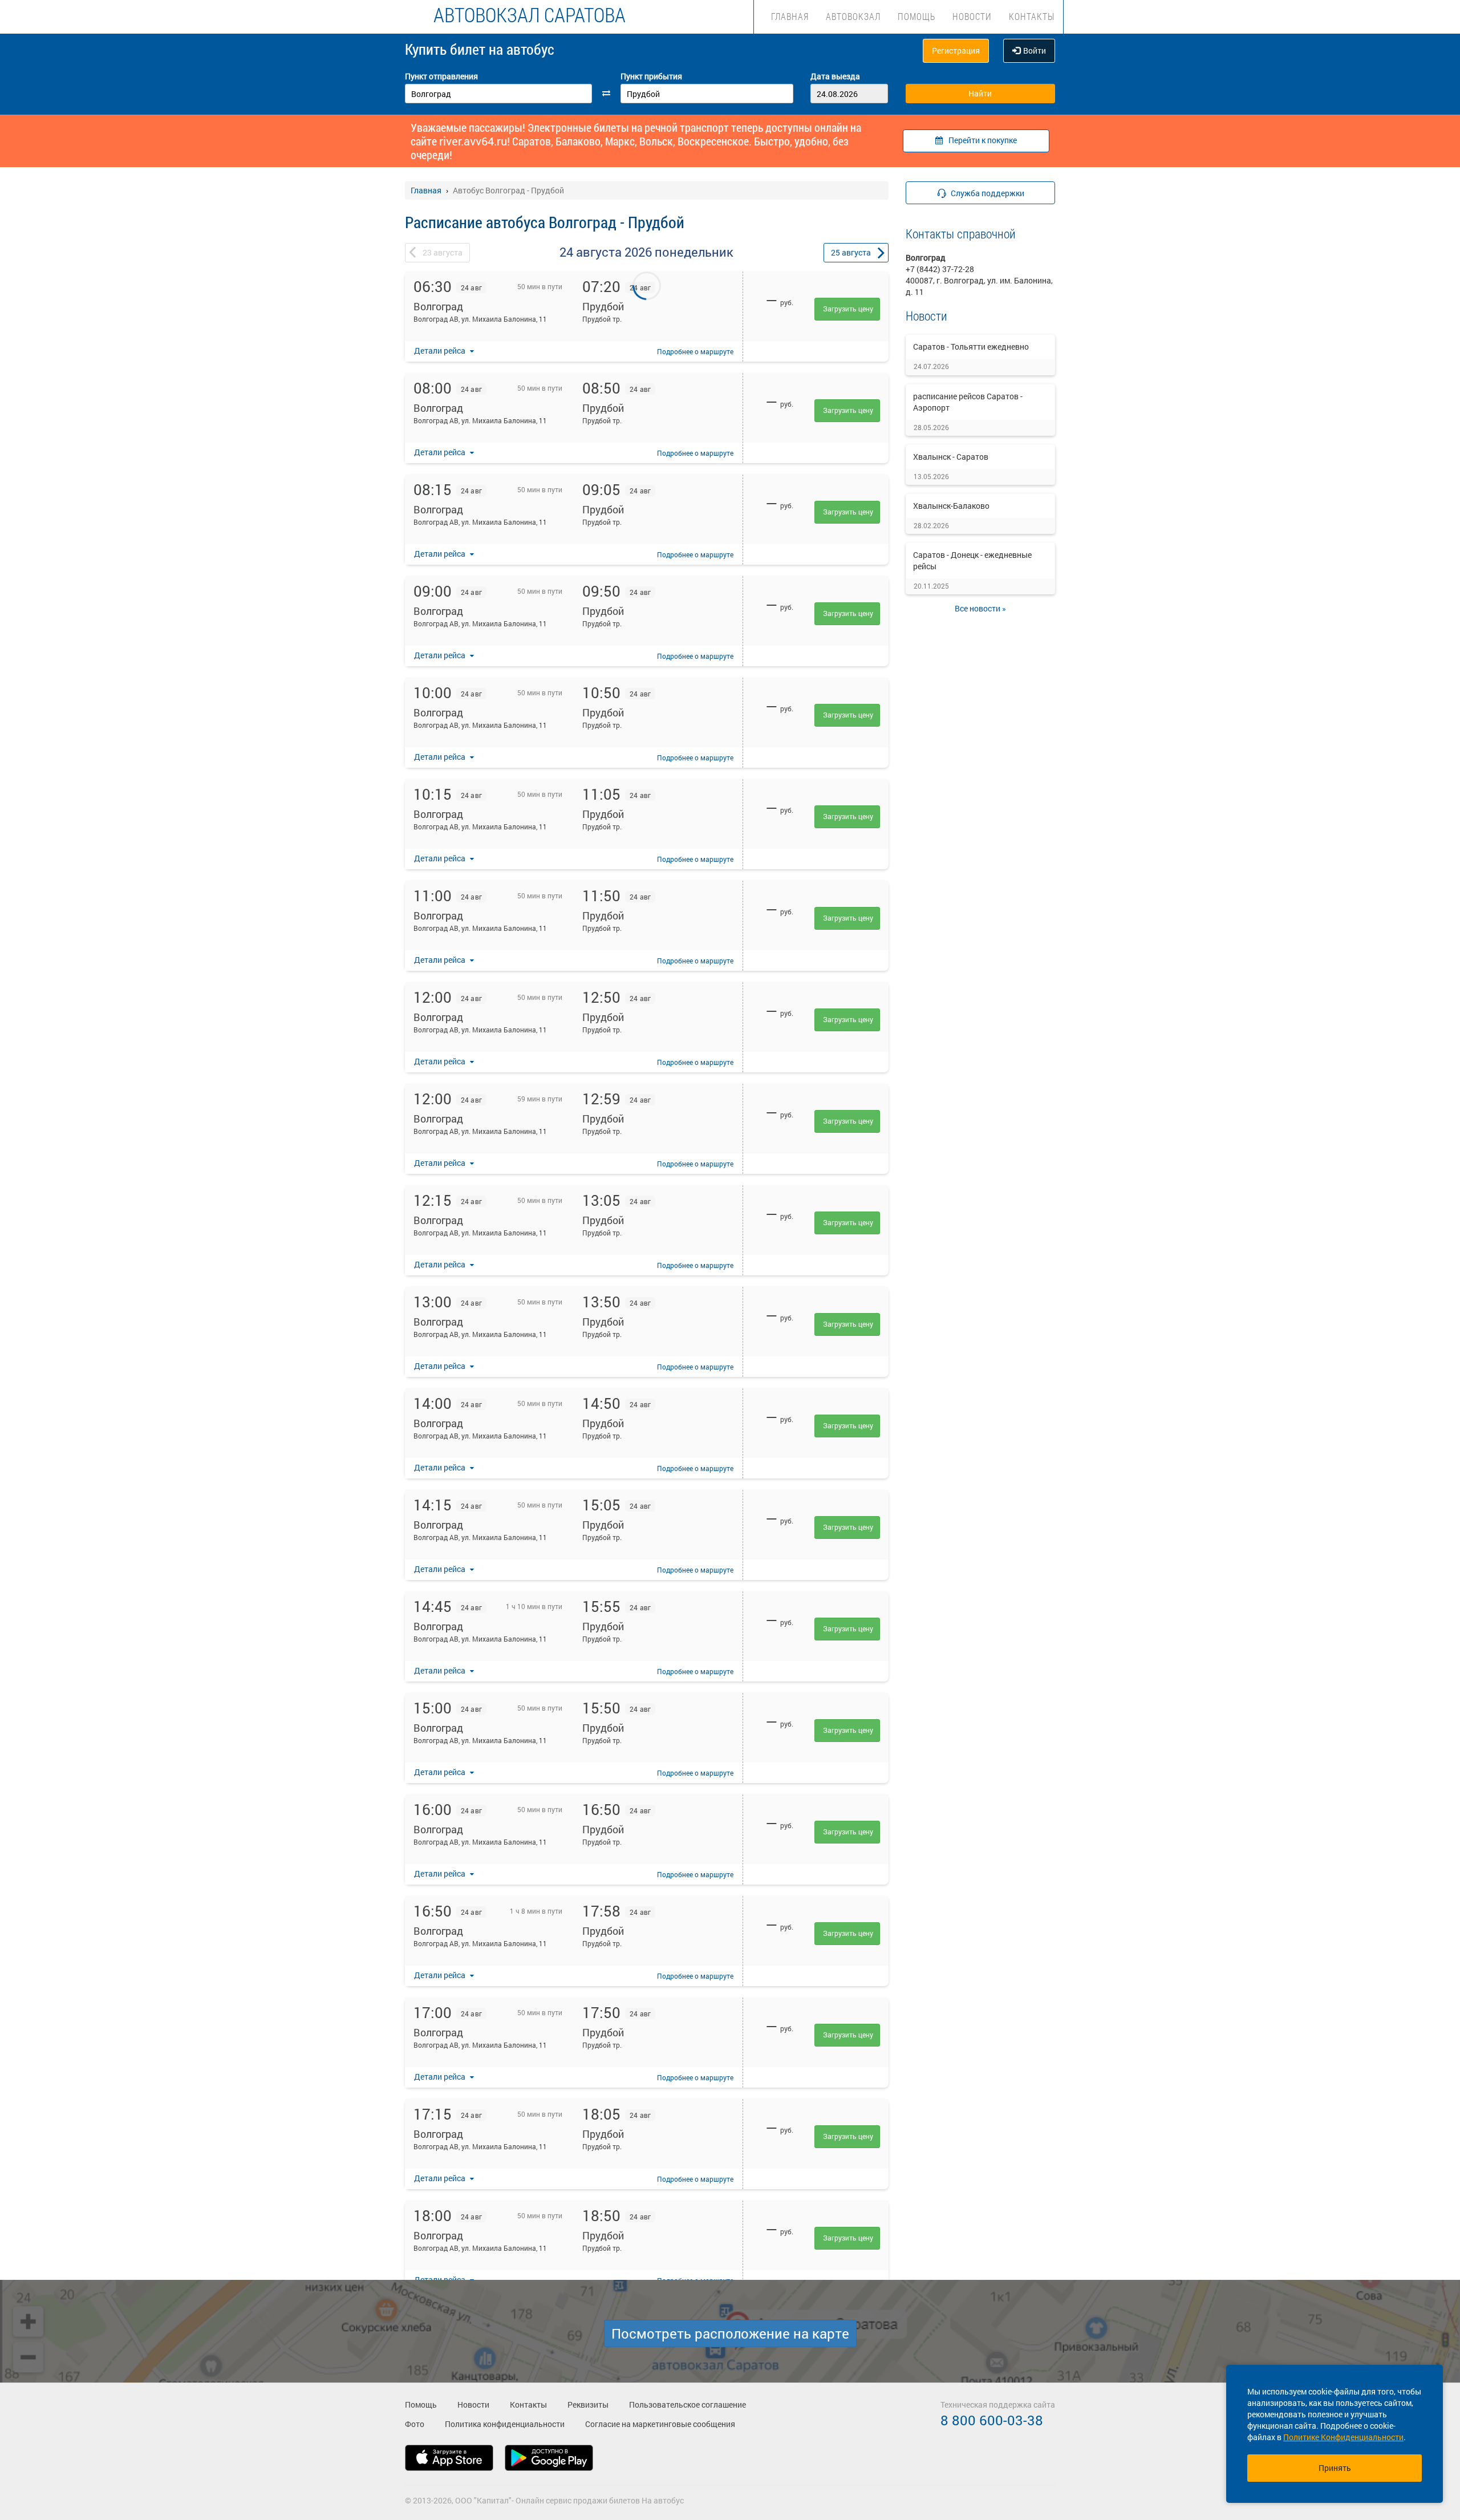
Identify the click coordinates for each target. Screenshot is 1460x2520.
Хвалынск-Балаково (951, 506)
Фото (415, 2424)
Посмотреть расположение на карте (730, 2333)
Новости (972, 16)
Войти (1035, 50)
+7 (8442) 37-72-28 (940, 269)
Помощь (916, 16)
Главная (790, 16)
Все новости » (980, 608)
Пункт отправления (441, 76)
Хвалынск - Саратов (951, 457)
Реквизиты (588, 2404)
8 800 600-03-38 (992, 2420)
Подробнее (695, 351)
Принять (1335, 2468)
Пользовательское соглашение (688, 2404)
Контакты (1032, 16)
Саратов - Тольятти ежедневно (971, 347)
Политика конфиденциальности (505, 2424)
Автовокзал (853, 16)
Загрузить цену (848, 309)
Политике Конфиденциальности (1343, 2437)
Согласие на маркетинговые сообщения (660, 2424)
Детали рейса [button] (441, 351)
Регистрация (956, 50)
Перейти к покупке (983, 140)
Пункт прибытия (651, 76)
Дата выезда (835, 76)
